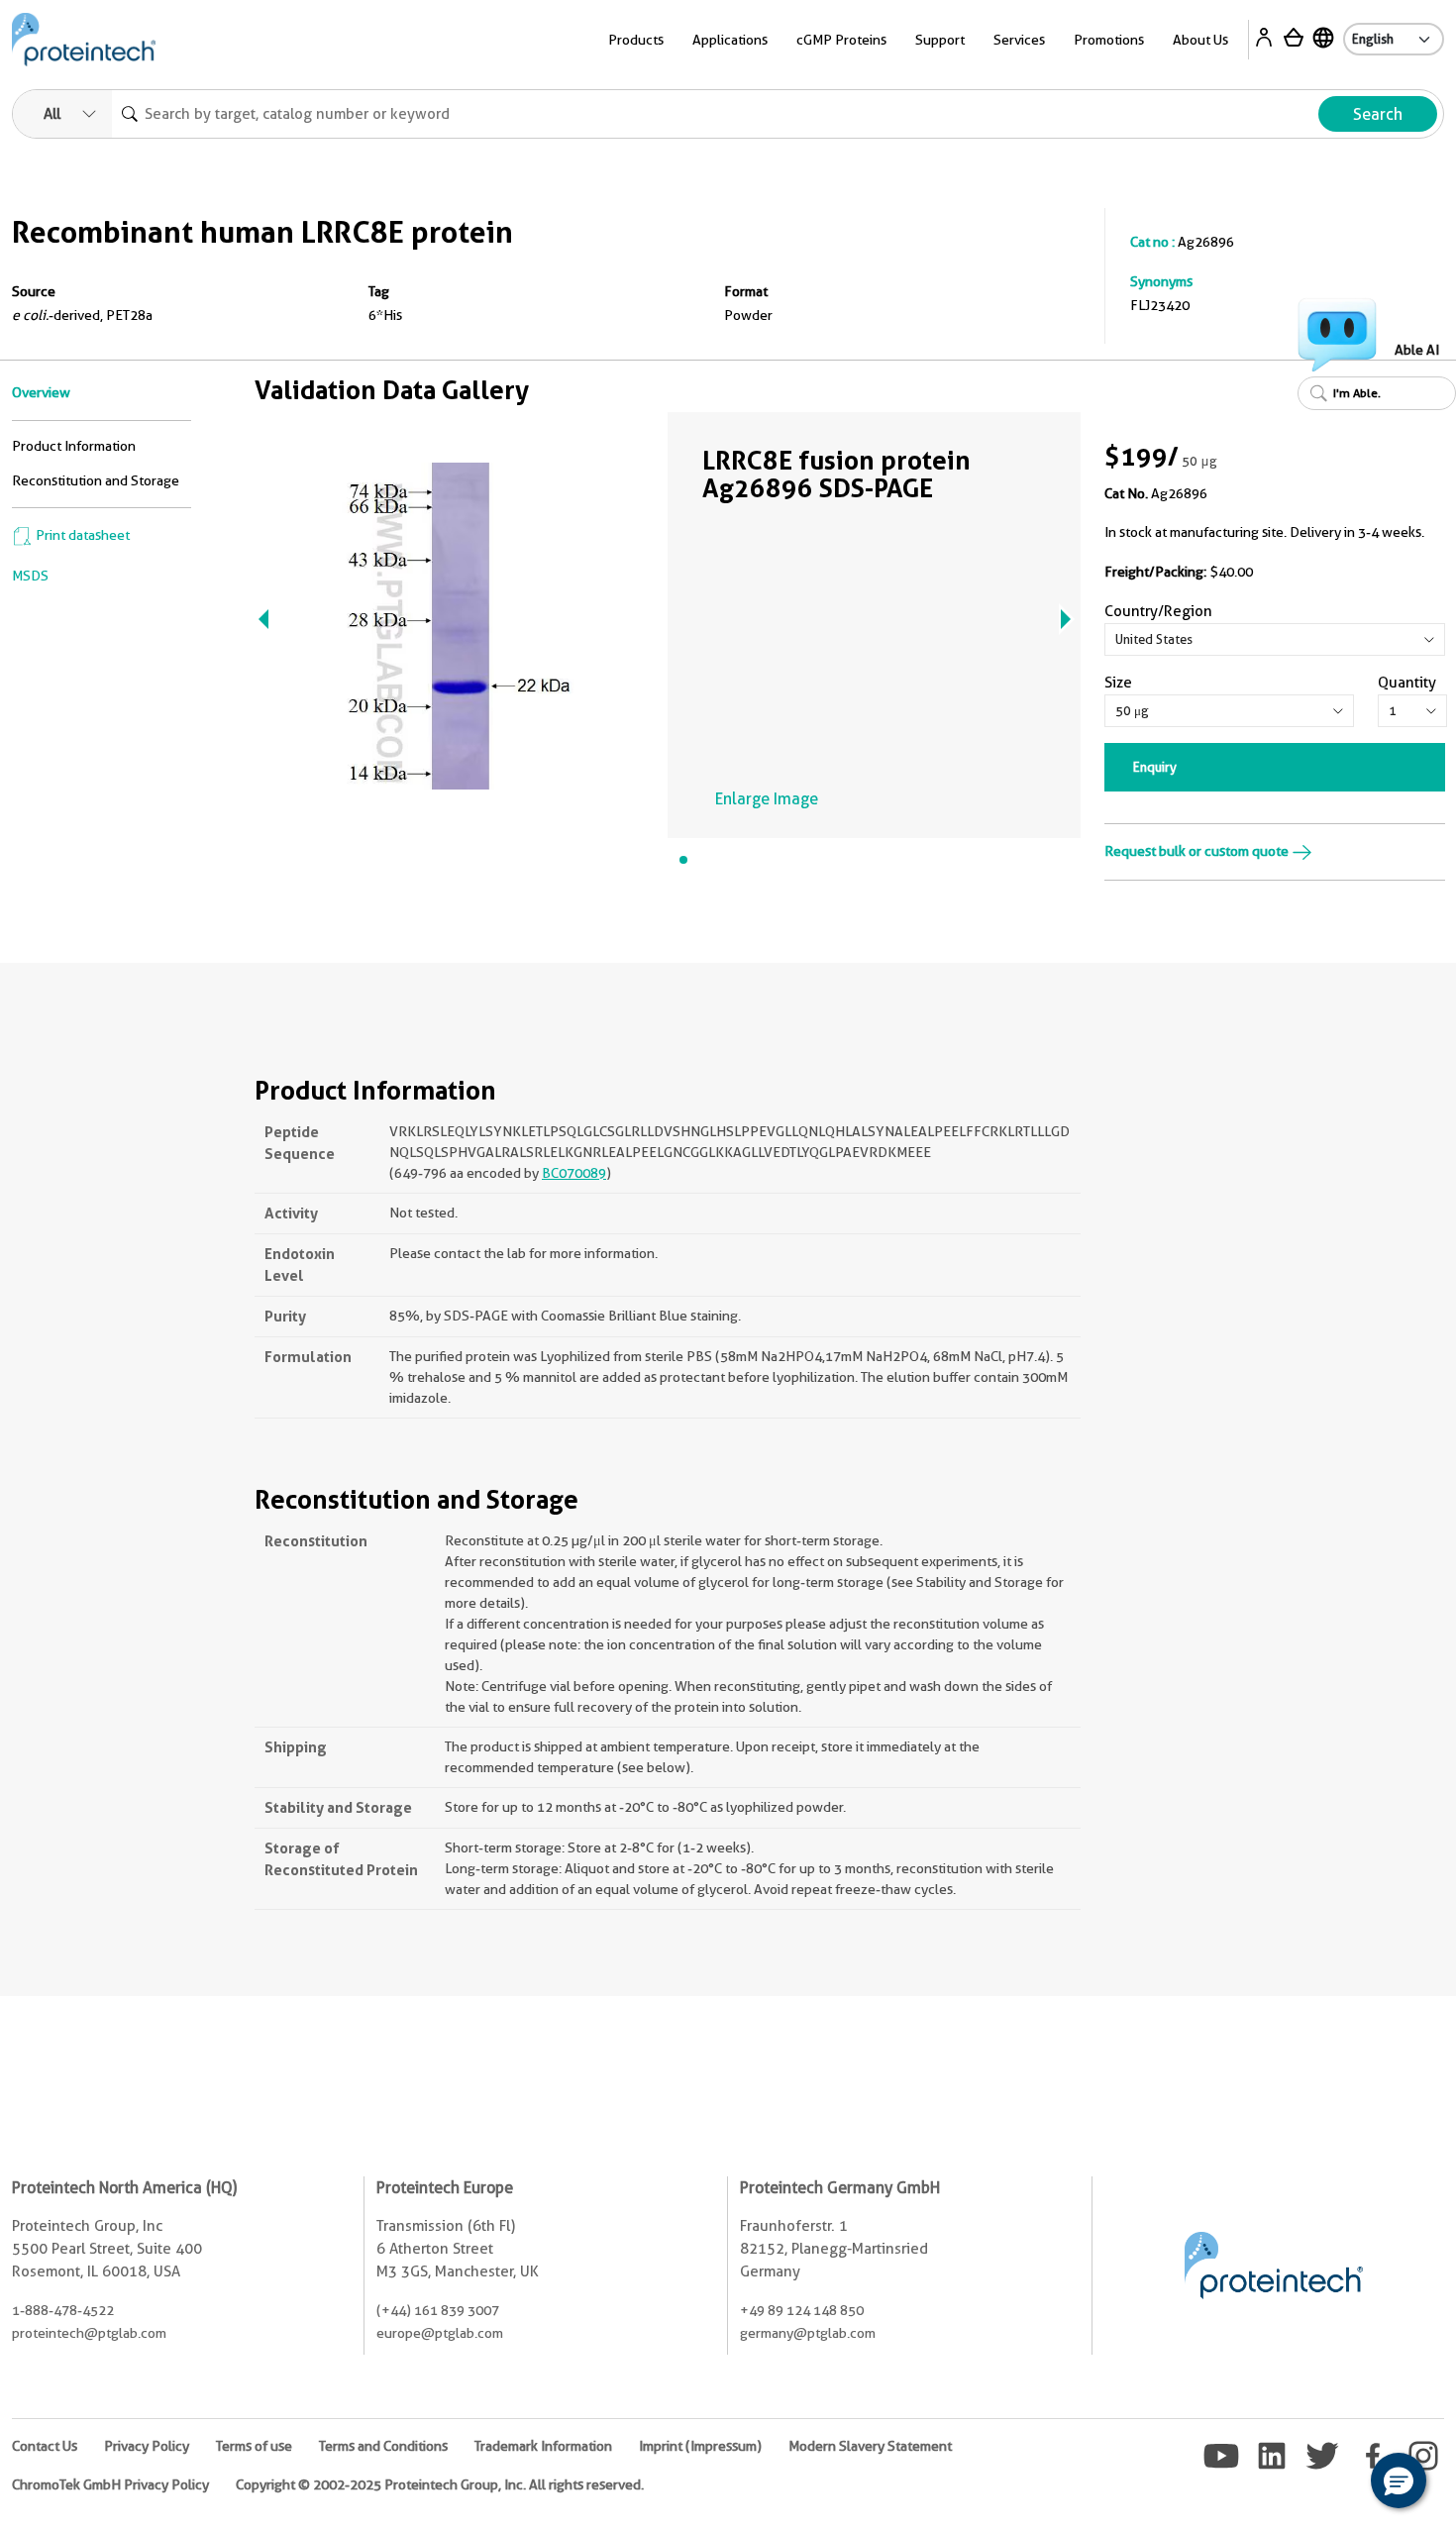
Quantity (1407, 683)
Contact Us (45, 2446)
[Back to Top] (1337, 2483)
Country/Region (1158, 611)
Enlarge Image (767, 799)
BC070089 (574, 1173)
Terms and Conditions (383, 2446)
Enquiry (1155, 767)
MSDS (30, 576)
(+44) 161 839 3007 (438, 2310)
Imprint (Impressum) (700, 2446)
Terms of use (254, 2446)
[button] (1399, 2480)
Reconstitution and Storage (96, 480)
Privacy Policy (147, 2446)
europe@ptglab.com (440, 2333)
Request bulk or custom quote (1198, 851)
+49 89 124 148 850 (802, 2310)
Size (1118, 683)
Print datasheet (81, 535)
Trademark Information (543, 2446)
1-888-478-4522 (63, 2310)
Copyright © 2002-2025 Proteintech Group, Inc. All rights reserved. (440, 2484)
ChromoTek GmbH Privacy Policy (110, 2484)
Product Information (74, 446)
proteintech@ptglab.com (89, 2333)
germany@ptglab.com (808, 2333)
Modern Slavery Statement (870, 2446)
